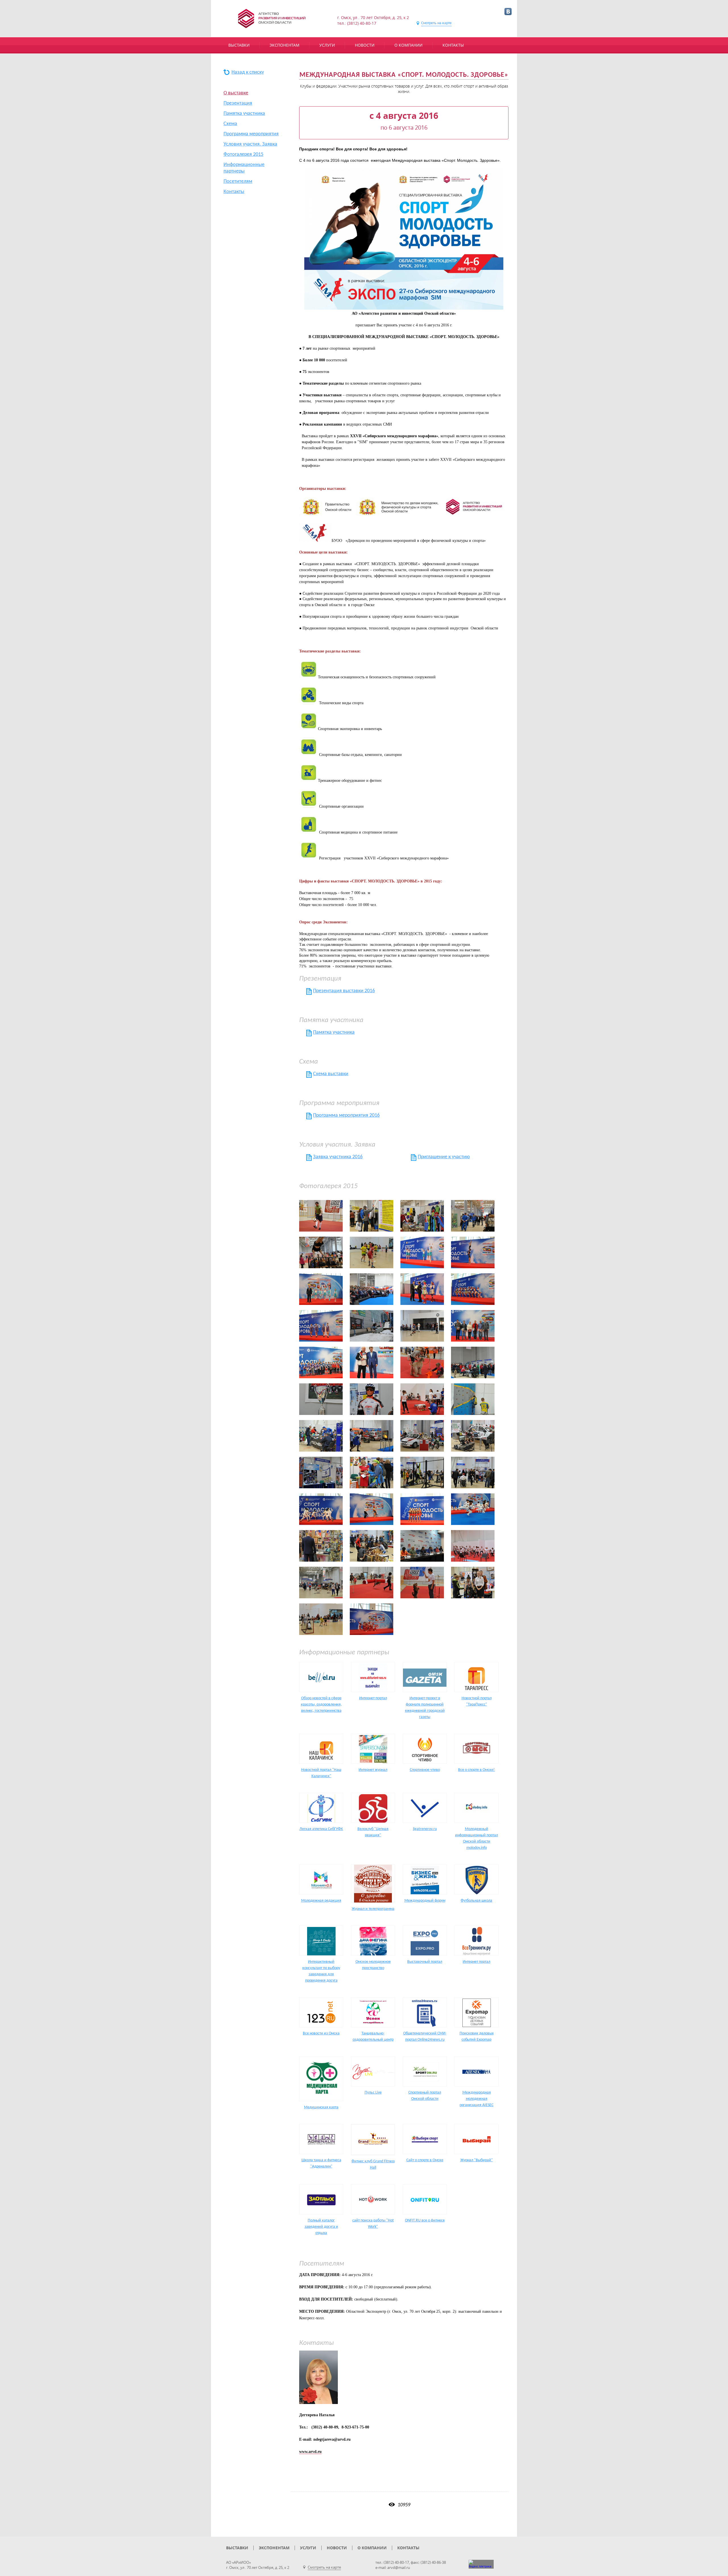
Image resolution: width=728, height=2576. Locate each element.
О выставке (236, 93)
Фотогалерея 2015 (243, 155)
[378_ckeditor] (473, 1583)
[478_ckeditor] (372, 1509)
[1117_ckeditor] (422, 1473)
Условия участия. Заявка (250, 144)
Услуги (327, 45)
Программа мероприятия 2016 (346, 1115)
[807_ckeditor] (372, 1473)
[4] (422, 1216)
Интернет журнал (373, 1770)
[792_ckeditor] (372, 1436)
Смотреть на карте (436, 23)
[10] (422, 1252)
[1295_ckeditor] (372, 1326)
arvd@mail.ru (399, 2567)
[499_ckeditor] (422, 1509)
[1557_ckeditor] (473, 1362)
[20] (321, 1326)
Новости (365, 45)
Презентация (238, 103)
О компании (409, 45)
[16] (473, 1289)
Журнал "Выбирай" (477, 2160)
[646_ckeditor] (321, 1546)
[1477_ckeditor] (372, 1362)
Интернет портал (476, 1962)
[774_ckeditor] (422, 1399)
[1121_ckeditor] (473, 1473)
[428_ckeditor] (321, 1509)
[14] (422, 1289)
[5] (473, 1216)
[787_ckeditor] (321, 1436)
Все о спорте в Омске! (476, 1770)
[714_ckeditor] (321, 1583)
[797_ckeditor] (422, 1436)
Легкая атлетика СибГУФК (321, 1829)
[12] (321, 1289)
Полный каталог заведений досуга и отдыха (321, 2227)
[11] (473, 1252)
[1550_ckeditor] (422, 1362)
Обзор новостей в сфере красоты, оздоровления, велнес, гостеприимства (321, 1704)
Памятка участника (244, 114)
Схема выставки (331, 1074)
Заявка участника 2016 (338, 1157)
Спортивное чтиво (425, 1770)
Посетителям (238, 182)
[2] (321, 1216)
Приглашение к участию (444, 1157)
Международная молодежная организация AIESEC (476, 2099)
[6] (321, 1252)
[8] (372, 1252)
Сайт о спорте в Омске (425, 2160)
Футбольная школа (476, 1901)
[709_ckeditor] (473, 1546)
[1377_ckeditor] (422, 1326)
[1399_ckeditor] (473, 1326)
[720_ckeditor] (372, 1583)
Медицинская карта (321, 2107)
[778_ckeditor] (473, 1399)
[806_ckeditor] (321, 1473)
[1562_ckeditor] (321, 1399)
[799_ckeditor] (473, 1436)
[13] (372, 1289)
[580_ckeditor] (473, 1509)
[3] (372, 1216)
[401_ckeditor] (372, 1619)
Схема (230, 124)
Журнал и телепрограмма (373, 1909)
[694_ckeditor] (422, 1546)
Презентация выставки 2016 (344, 991)
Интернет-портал (373, 1698)
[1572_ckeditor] (372, 1399)
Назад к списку (248, 72)
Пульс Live (373, 2093)
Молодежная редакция (321, 1901)
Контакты (453, 45)
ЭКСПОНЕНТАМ (285, 45)
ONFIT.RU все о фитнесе (425, 2220)
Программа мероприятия (251, 134)
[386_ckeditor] (321, 1619)
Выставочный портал (425, 1962)
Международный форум (425, 1901)
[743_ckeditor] (422, 1583)
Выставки (239, 45)
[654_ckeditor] (372, 1546)
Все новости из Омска (321, 2033)
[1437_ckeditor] (321, 1362)
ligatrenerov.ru (425, 1829)
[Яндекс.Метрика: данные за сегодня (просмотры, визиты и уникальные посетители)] (481, 2564)
